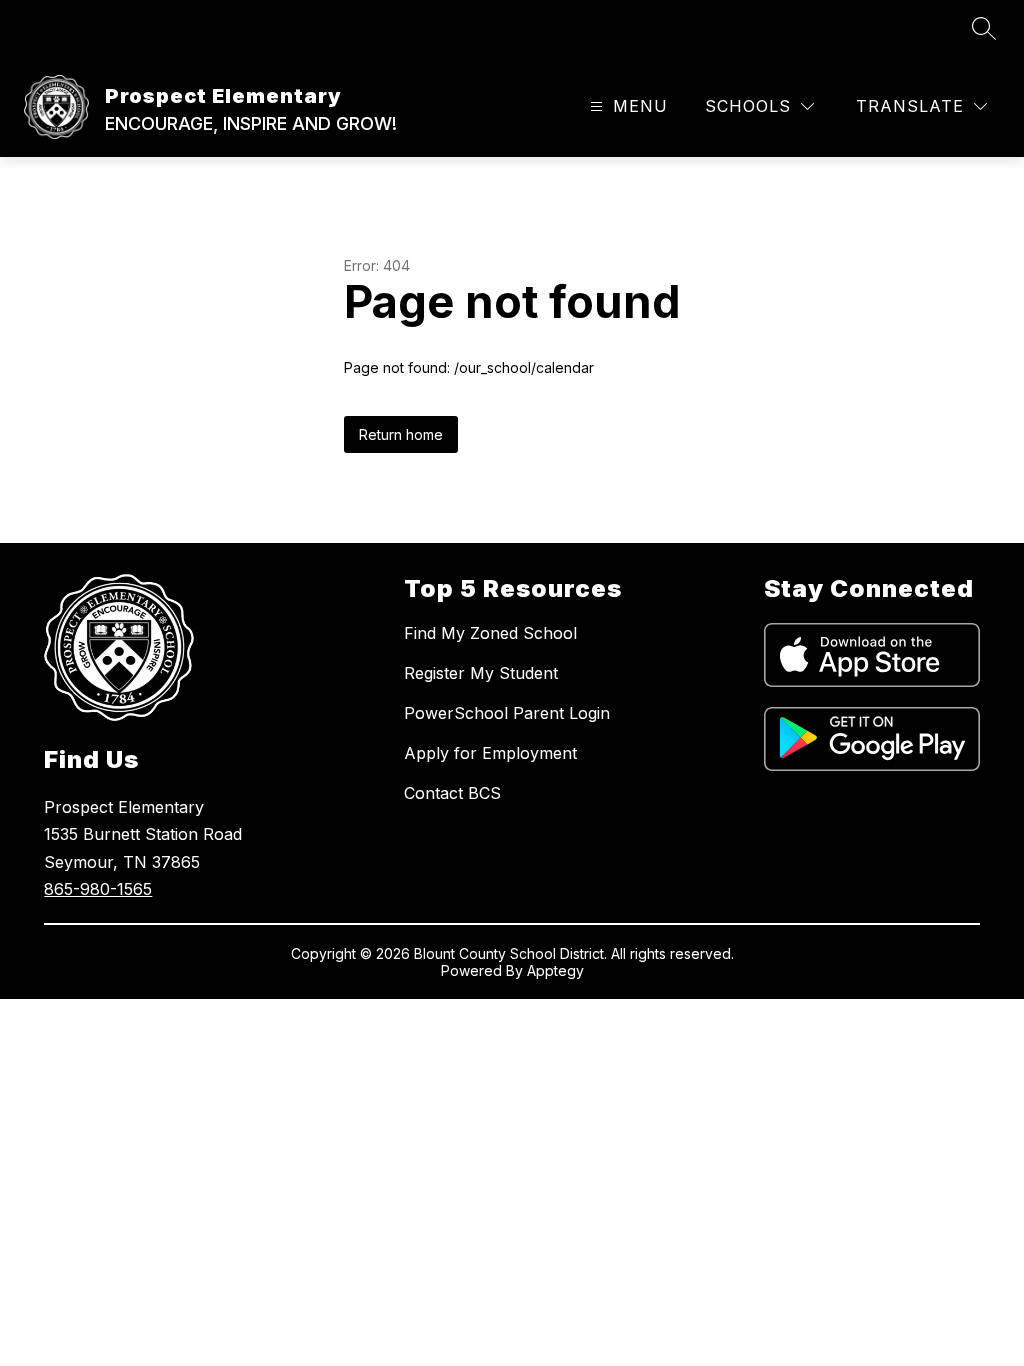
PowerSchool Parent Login (507, 713)
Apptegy (555, 970)
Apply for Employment (490, 753)
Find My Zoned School (490, 633)
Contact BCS (452, 793)
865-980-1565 (98, 889)
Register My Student (481, 673)
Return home (401, 434)
